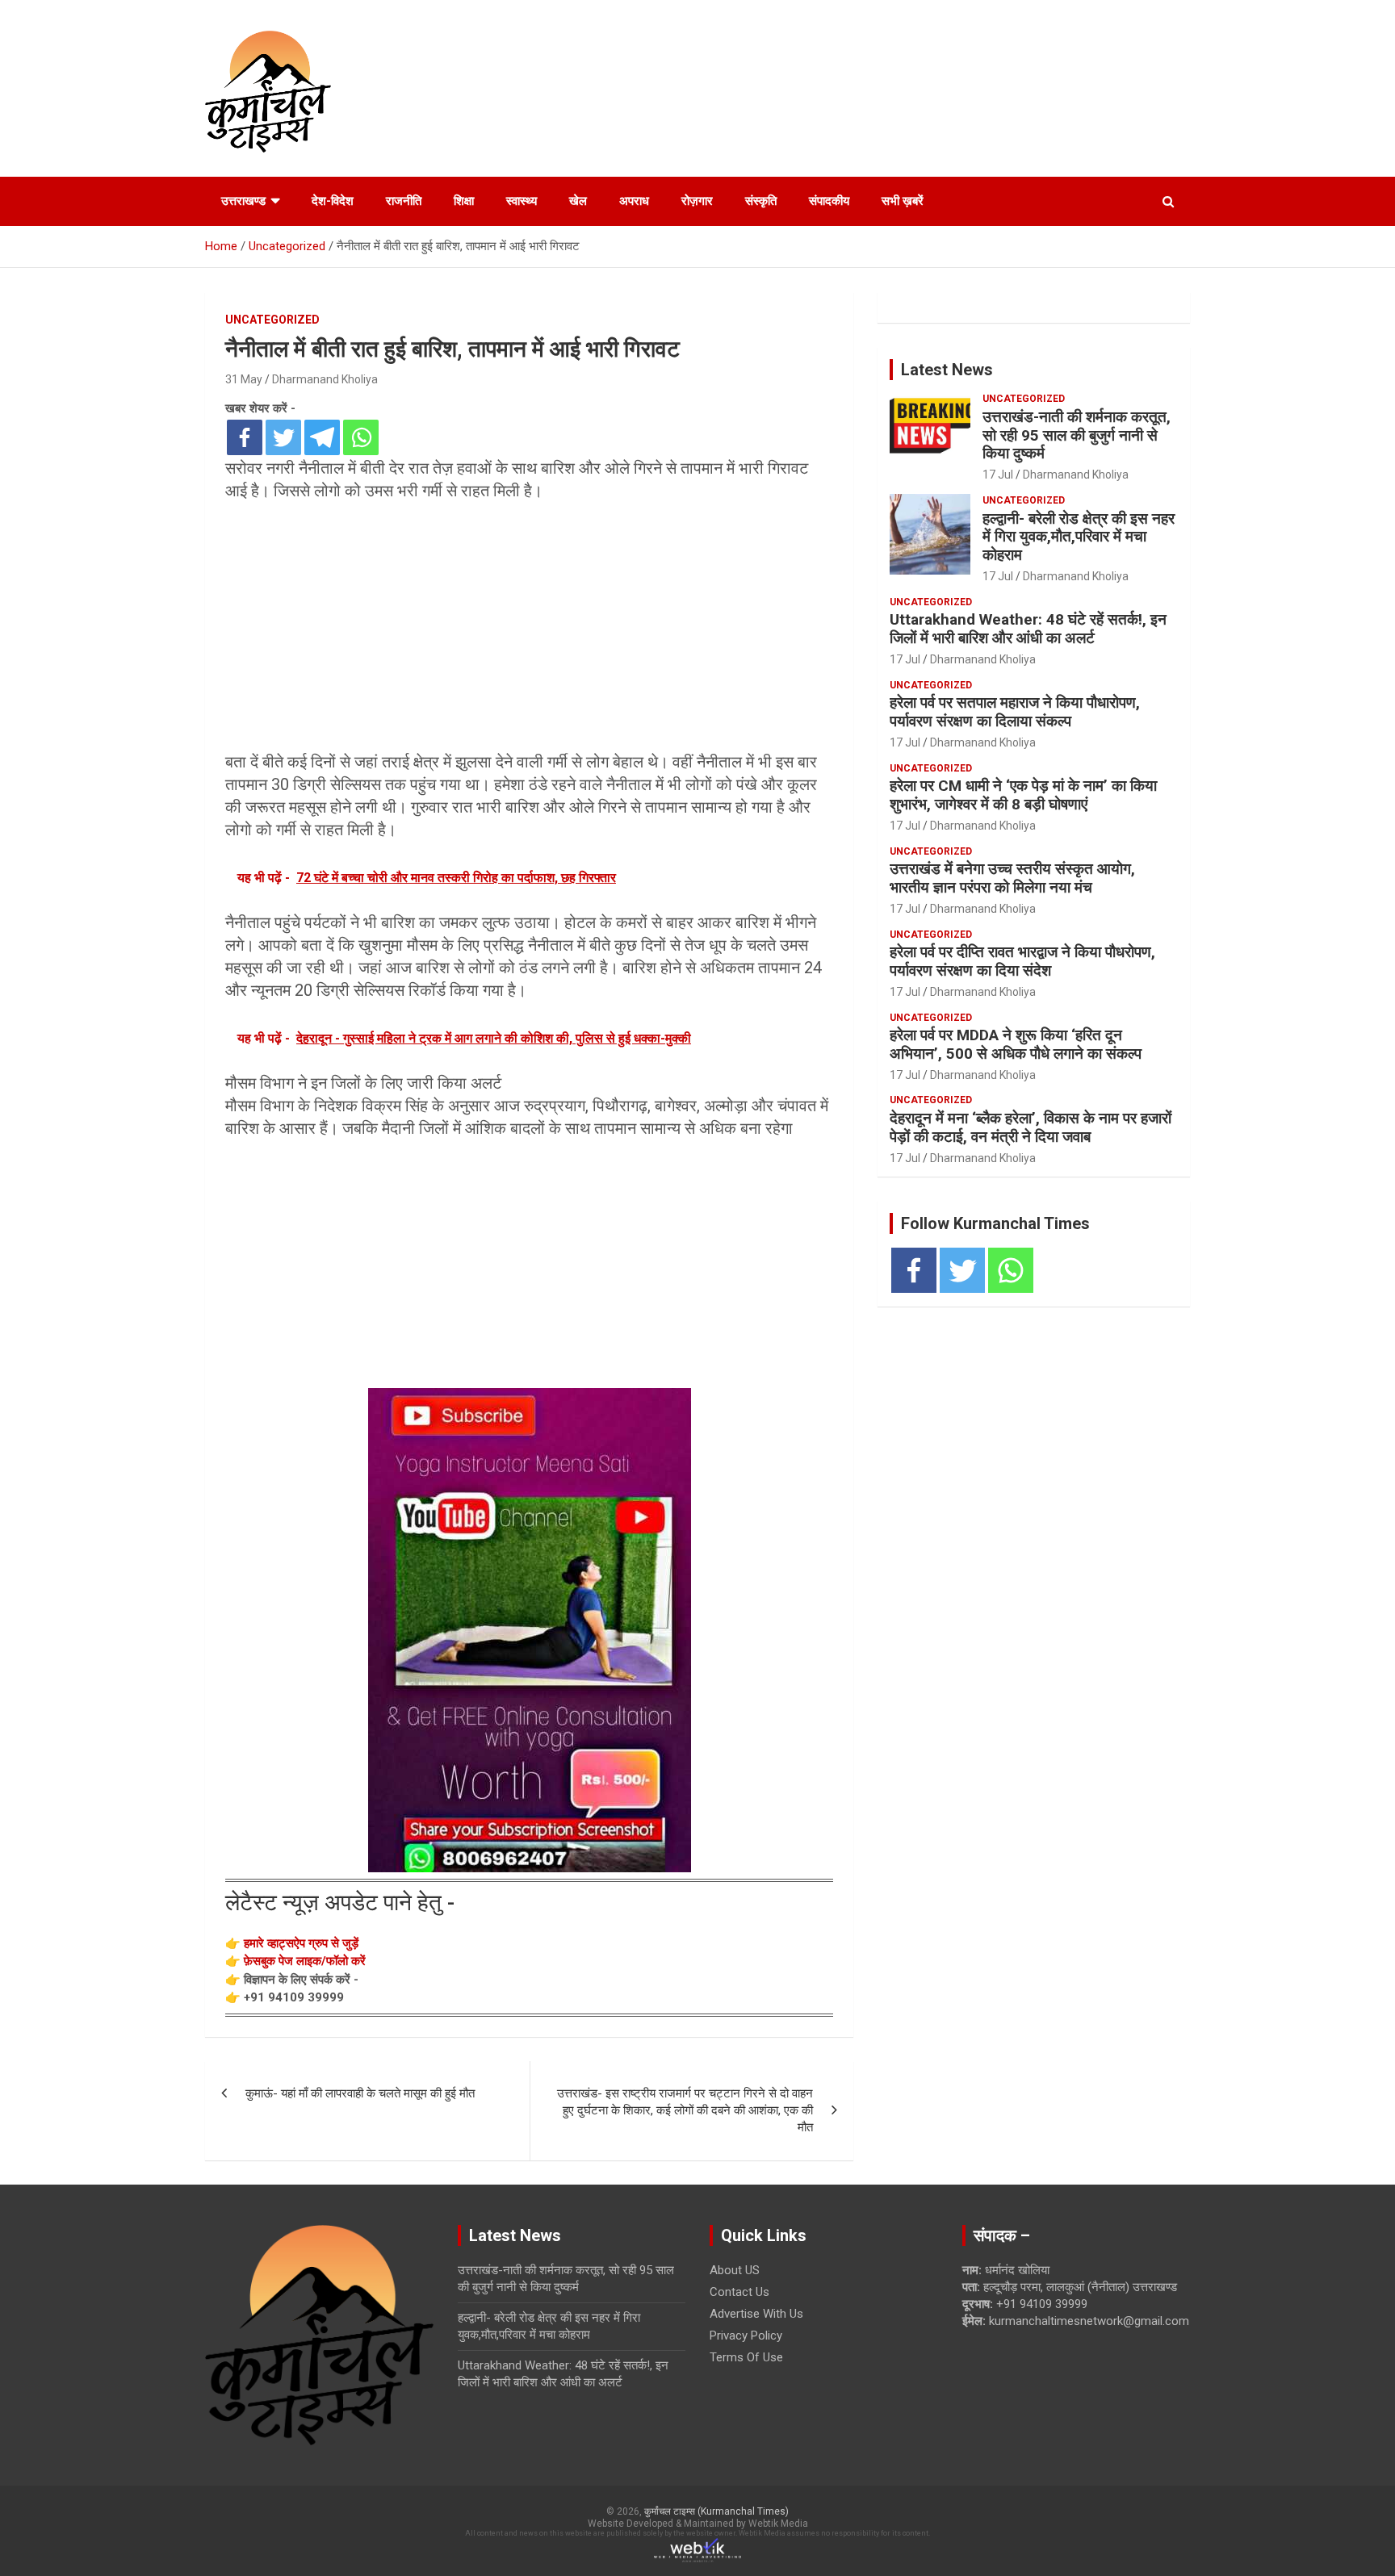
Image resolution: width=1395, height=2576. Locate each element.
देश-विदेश (333, 201)
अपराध (634, 201)
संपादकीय (829, 201)
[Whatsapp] (361, 437)
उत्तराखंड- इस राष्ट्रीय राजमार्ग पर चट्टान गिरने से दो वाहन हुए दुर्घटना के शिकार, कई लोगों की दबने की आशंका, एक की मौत (685, 2110)
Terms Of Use (746, 2357)
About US (735, 2270)
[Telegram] (322, 437)
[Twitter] (283, 437)
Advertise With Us (756, 2314)
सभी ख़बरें (903, 201)
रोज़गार (697, 201)
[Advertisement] (529, 631)
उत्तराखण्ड (243, 201)
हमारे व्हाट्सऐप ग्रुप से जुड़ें (301, 1943)
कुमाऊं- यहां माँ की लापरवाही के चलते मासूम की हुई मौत (360, 2093)
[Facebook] (245, 437)
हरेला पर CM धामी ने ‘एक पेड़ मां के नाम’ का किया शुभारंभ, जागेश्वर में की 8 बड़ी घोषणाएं (1023, 795)
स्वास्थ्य (522, 201)
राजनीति (404, 201)
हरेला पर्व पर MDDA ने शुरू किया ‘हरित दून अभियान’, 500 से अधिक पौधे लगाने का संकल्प (1016, 1044)
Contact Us (739, 2292)
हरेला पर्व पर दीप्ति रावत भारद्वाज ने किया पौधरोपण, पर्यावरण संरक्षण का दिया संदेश (1022, 961)
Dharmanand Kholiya (325, 379)
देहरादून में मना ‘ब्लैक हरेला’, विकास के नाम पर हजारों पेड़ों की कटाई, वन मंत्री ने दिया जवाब (1031, 1127)
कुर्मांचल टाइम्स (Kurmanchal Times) (716, 2511)
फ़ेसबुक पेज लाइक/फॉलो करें (305, 1961)
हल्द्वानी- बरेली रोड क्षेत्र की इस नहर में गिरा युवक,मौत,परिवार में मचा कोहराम (1079, 537)
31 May (244, 379)
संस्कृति (761, 201)
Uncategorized (272, 320)
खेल (578, 201)
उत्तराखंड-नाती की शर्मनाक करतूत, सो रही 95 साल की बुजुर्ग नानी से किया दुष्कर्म (1077, 435)
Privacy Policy (746, 2336)
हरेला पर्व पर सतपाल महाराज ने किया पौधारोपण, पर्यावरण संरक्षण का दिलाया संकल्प (1015, 712)
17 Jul (998, 475)
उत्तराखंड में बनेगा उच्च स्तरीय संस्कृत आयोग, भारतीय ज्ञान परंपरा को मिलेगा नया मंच (1012, 878)
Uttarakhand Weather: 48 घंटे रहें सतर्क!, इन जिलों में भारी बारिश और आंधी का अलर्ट (1028, 629)
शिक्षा (464, 201)
